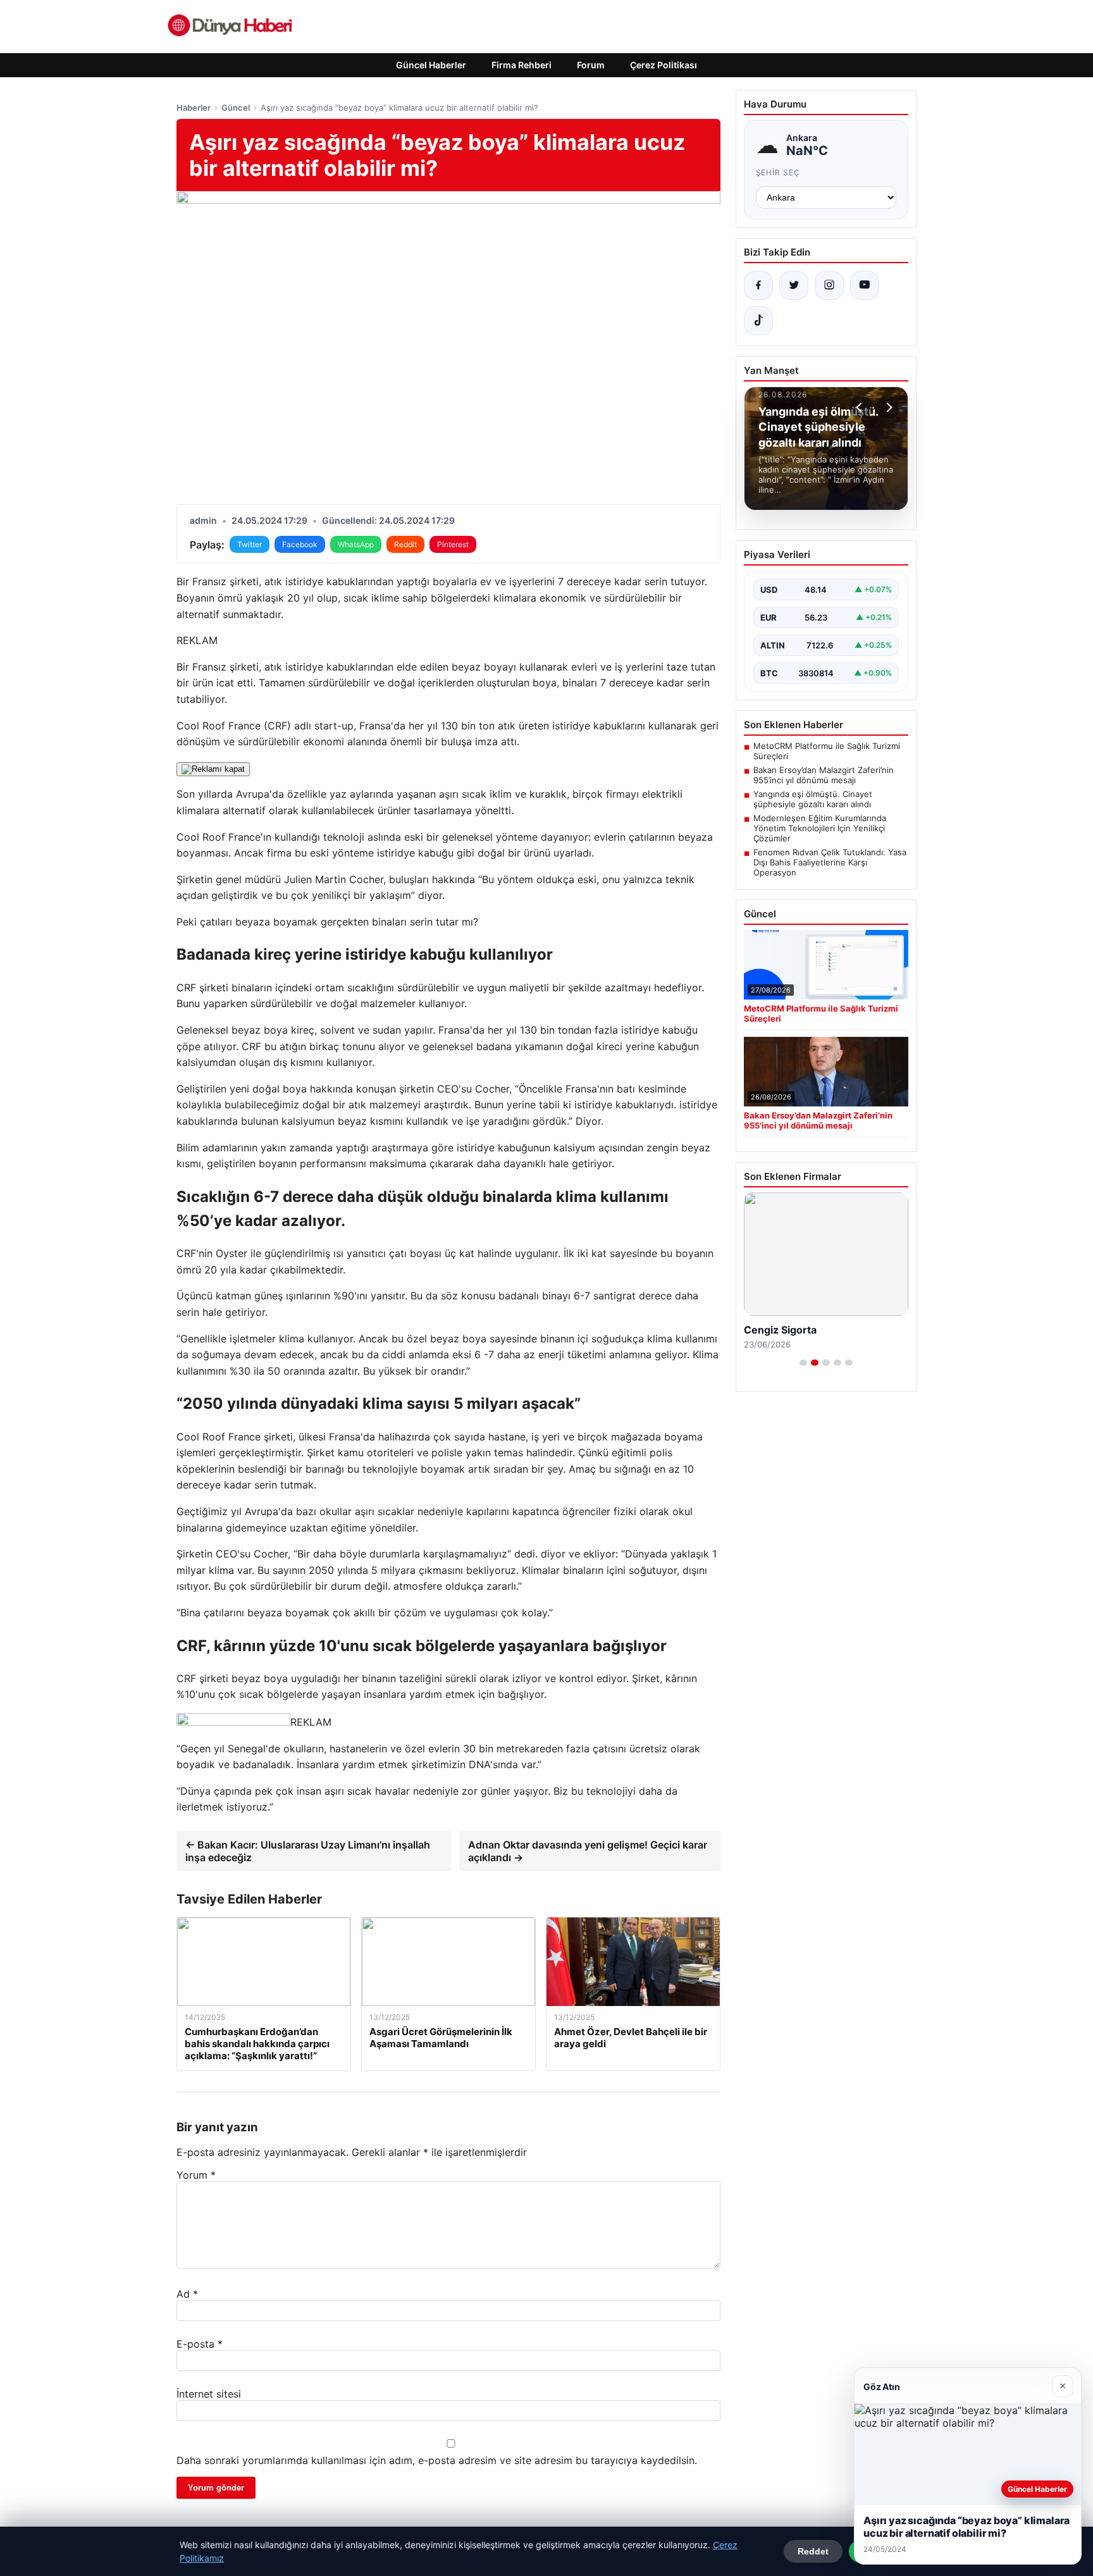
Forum (591, 65)
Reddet (813, 2551)
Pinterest (453, 544)
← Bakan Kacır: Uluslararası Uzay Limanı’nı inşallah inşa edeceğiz (308, 1851)
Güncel (236, 108)
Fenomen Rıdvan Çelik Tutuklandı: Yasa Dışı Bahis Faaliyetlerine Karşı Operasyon (830, 862)
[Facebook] (758, 285)
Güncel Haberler (431, 65)
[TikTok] (758, 321)
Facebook (300, 544)
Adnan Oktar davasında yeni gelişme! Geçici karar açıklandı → (588, 1851)
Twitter (250, 544)
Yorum (196, 2175)
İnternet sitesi (209, 2394)
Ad (187, 2294)
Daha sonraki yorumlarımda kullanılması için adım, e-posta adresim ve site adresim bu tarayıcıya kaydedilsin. (437, 2460)
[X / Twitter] (794, 285)
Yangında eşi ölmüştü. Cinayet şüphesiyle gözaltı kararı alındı (813, 799)
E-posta (200, 2344)
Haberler (194, 108)
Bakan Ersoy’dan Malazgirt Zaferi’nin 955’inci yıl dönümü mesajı (824, 775)
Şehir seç (778, 172)
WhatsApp (356, 544)
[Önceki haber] (861, 407)
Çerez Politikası (664, 65)
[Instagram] (829, 285)
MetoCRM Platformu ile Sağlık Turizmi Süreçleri (827, 751)
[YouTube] (865, 285)
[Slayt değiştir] (803, 1363)
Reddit (405, 544)
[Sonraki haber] (887, 407)
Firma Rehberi (522, 65)
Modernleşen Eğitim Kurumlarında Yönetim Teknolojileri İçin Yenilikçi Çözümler (820, 828)
